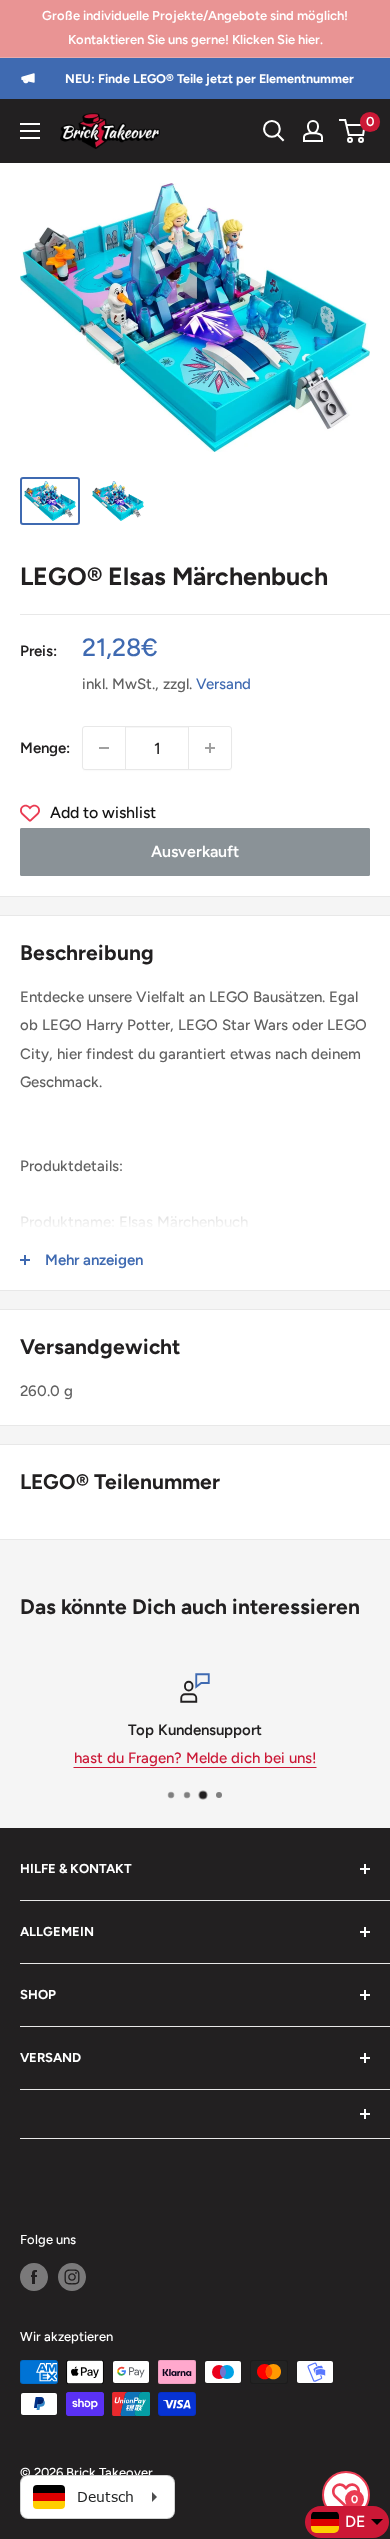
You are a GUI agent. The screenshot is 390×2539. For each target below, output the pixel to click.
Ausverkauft (195, 851)
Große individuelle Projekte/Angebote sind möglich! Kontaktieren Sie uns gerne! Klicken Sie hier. (195, 27)
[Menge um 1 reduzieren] (104, 748)
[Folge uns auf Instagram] (72, 2277)
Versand (223, 684)
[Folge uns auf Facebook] (34, 2277)
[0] (353, 131)
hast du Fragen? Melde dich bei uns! (195, 1758)
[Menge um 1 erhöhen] (210, 748)
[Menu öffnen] (30, 131)
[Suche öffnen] (274, 131)
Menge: (45, 748)
